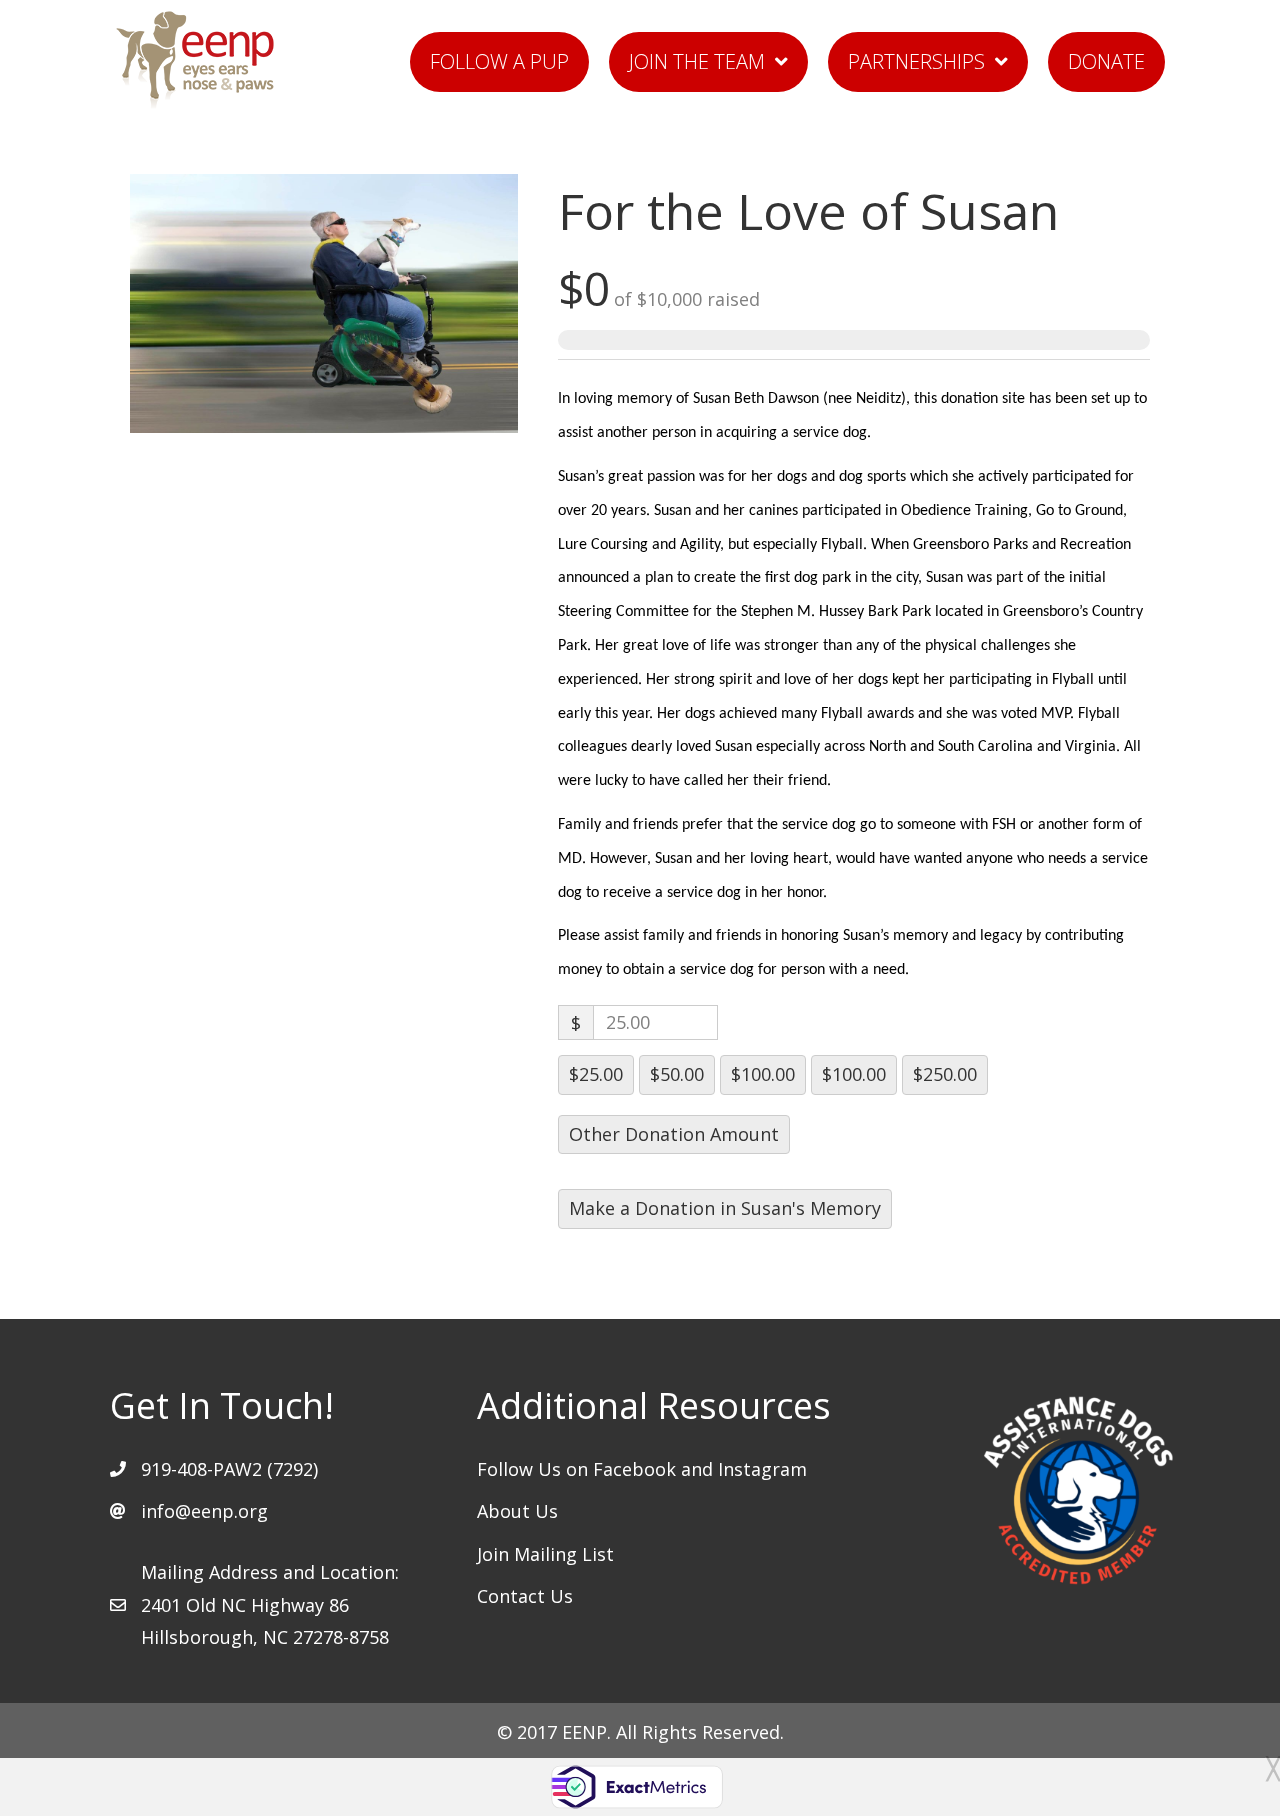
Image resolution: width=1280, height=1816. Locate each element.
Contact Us (525, 1596)
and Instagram (744, 1469)
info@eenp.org (204, 1511)
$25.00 (596, 1074)
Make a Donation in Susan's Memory (725, 1208)
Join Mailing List (545, 1554)
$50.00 (677, 1074)
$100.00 (763, 1074)
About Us (517, 1511)
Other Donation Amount (674, 1134)
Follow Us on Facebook (579, 1469)
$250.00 (945, 1074)
